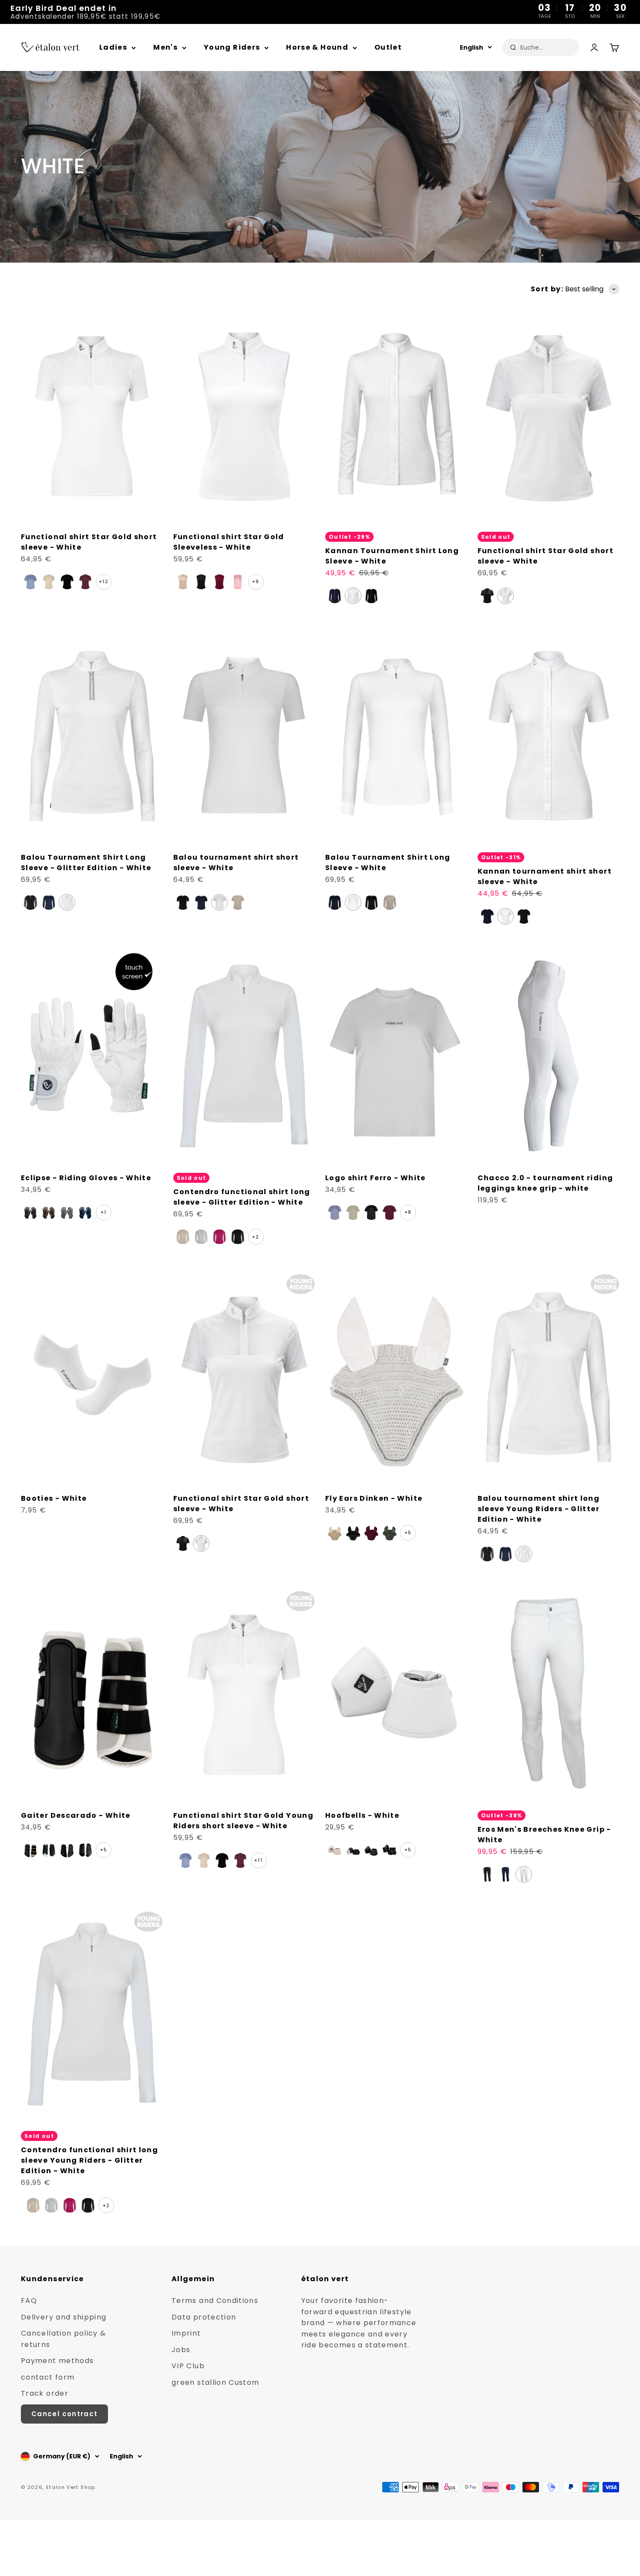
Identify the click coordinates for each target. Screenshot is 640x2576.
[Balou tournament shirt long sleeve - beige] (390, 902)
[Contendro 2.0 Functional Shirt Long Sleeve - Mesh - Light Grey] (201, 1237)
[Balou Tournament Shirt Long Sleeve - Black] (371, 902)
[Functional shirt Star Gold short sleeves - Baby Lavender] (30, 582)
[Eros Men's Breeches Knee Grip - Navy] (505, 1874)
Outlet (388, 47)
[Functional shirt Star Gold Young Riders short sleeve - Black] (222, 1860)
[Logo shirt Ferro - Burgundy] (390, 1212)
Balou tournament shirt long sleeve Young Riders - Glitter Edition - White (539, 1509)
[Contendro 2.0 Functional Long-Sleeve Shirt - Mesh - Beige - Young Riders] (33, 2205)
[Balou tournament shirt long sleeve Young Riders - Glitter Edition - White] (524, 1554)
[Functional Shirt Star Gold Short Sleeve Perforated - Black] (67, 582)
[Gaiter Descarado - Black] (67, 1850)
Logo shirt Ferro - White (376, 1178)
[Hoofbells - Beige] (335, 1850)
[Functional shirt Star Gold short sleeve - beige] (49, 582)
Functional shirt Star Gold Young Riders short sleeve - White (244, 1821)
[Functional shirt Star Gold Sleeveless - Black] (201, 582)
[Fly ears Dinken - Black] (353, 1533)
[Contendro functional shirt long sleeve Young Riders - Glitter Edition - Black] (88, 2205)
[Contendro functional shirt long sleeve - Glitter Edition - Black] (238, 1237)
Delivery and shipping (64, 2317)
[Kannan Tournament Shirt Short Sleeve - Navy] (487, 916)
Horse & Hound (317, 47)
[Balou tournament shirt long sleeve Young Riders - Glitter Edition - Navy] (505, 1554)
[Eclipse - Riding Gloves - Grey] (67, 1212)
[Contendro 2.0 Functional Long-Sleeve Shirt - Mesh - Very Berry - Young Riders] (70, 2205)
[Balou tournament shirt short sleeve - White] (219, 902)
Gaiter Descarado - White (76, 1815)
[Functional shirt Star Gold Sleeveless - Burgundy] (219, 582)
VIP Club (188, 2366)
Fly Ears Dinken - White (374, 1498)
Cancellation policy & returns (64, 2339)
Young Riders (232, 47)
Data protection (204, 2317)
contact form (48, 2377)
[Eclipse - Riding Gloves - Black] (30, 1212)
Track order (45, 2393)
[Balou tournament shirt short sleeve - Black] (183, 902)
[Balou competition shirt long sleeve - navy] (335, 902)
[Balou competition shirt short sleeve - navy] (201, 902)
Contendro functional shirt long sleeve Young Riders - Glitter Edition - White (89, 2160)
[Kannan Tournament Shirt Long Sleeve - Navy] (335, 596)
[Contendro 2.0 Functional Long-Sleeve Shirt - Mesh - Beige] (183, 1237)
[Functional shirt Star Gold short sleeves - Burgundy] (85, 582)
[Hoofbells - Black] (371, 1850)
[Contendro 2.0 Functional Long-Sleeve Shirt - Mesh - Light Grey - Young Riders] (51, 2205)
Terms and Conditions (215, 2301)
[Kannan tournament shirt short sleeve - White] (505, 916)
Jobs (181, 2350)
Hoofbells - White (362, 1815)
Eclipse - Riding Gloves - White (86, 1178)
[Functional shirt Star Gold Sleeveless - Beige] (183, 582)
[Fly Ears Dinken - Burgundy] (371, 1533)
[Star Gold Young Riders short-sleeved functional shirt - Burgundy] (240, 1860)
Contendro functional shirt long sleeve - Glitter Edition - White (242, 1197)
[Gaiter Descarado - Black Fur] (85, 1850)
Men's (165, 47)
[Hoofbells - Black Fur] (390, 1850)
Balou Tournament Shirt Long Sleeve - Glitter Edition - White (86, 863)
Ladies (113, 47)
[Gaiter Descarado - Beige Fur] (49, 1850)
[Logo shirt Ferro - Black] (371, 1212)
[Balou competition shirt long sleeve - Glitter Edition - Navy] (49, 902)
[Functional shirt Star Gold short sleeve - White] (487, 596)
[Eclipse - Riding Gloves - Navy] (85, 1212)
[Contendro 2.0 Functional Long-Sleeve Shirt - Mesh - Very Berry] (219, 1237)
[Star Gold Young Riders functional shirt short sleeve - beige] (204, 1860)
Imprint (186, 2333)
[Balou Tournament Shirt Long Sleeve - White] (353, 902)
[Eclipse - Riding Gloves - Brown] (49, 1212)
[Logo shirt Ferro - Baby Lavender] (335, 1212)
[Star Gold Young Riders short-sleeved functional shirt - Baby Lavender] (185, 1860)
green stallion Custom (216, 2382)
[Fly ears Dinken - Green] (390, 1533)
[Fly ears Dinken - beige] (335, 1533)
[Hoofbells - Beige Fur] (353, 1850)
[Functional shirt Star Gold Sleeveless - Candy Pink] (238, 582)
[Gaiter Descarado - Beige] (30, 1850)
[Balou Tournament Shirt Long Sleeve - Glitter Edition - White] (67, 902)
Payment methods (57, 2361)
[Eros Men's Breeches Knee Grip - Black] (487, 1874)
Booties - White (54, 1498)
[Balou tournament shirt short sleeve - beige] (238, 902)
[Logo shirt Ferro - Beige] (353, 1212)
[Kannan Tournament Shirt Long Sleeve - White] (353, 596)
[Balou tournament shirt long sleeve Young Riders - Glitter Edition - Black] (487, 1554)
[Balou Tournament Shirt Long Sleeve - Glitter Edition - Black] (30, 902)
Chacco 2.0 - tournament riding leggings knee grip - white (546, 1183)
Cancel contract (64, 2414)
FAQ (29, 2301)
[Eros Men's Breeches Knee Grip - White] (524, 1874)
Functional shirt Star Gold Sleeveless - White (229, 542)
